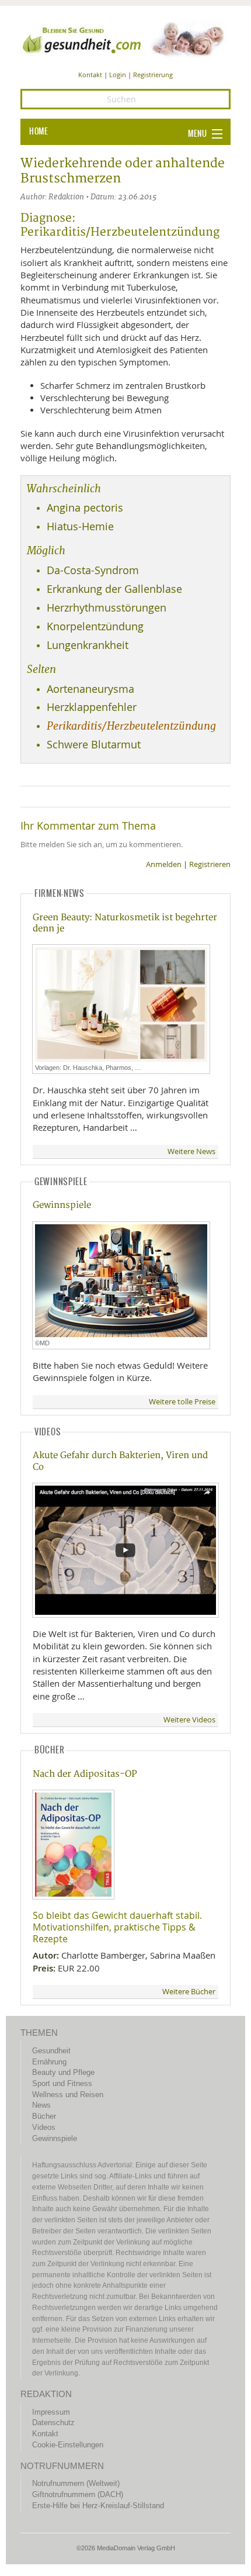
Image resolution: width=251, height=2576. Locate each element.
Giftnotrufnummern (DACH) (78, 2494)
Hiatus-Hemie (80, 526)
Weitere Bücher (189, 1992)
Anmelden (164, 864)
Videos (44, 2127)
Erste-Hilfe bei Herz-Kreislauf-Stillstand (98, 2506)
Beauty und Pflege (63, 2072)
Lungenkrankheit (88, 645)
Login (118, 75)
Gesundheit (51, 2051)
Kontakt (90, 75)
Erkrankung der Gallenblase (114, 589)
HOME (39, 132)
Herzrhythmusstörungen (107, 608)
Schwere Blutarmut (94, 745)
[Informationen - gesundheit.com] (125, 39)
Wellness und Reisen (68, 2095)
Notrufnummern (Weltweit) (76, 2483)
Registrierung (153, 75)
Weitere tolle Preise (182, 1402)
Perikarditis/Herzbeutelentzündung (131, 726)
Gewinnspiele (62, 1205)
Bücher (44, 2116)
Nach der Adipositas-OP (85, 1774)
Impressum (51, 2412)
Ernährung (49, 2062)
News (41, 2105)
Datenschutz (53, 2423)
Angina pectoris (85, 508)
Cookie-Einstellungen (68, 2445)
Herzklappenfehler (92, 707)
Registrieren (210, 864)
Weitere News (191, 1151)
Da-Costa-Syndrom (93, 570)
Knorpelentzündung (95, 626)
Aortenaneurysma (90, 689)
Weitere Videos (189, 1720)
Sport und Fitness (62, 2083)
